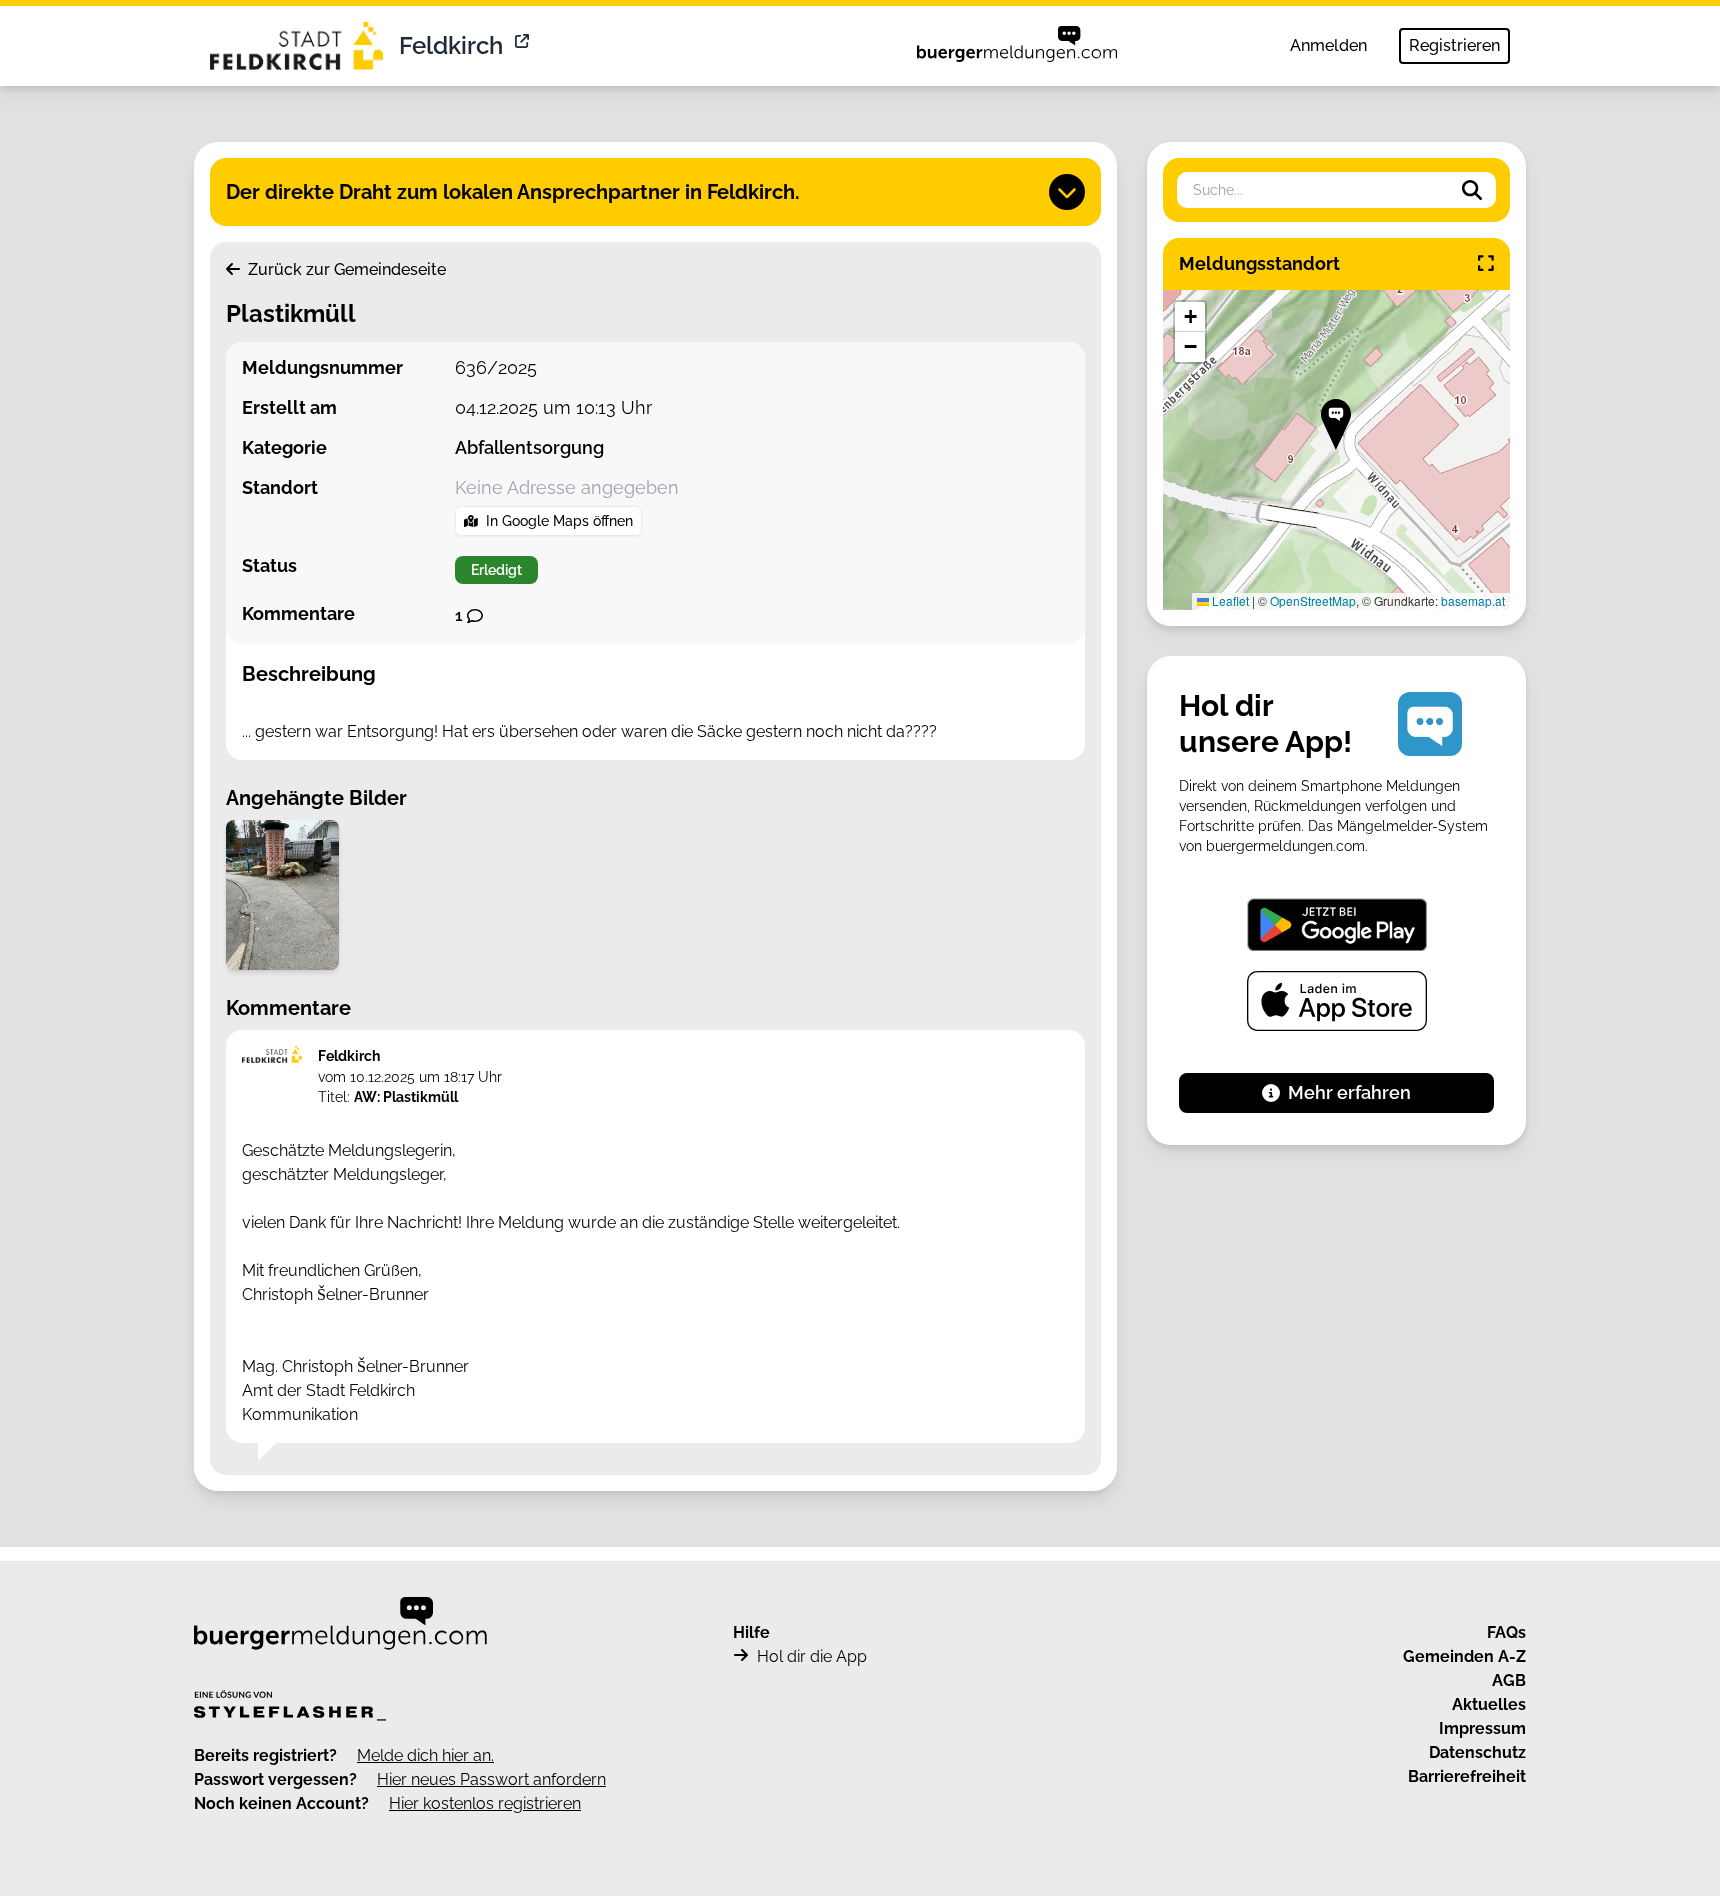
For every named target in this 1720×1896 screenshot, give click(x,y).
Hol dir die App (812, 1656)
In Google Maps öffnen (559, 521)
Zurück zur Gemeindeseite (345, 269)
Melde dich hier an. (425, 1755)
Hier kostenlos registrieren (485, 1803)
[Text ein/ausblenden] (1067, 192)
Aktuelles (1489, 1704)
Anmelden (1328, 45)
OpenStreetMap (1313, 600)
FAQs (1506, 1632)
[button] (1336, 424)
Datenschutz (1477, 1752)
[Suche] (1472, 190)
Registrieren (1454, 45)
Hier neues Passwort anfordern (491, 1779)
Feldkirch (451, 45)
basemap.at (1473, 600)
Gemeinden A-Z (1464, 1656)
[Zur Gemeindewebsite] (524, 46)
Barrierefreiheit (1467, 1776)
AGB (1509, 1680)
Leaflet (1229, 600)
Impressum (1482, 1728)
